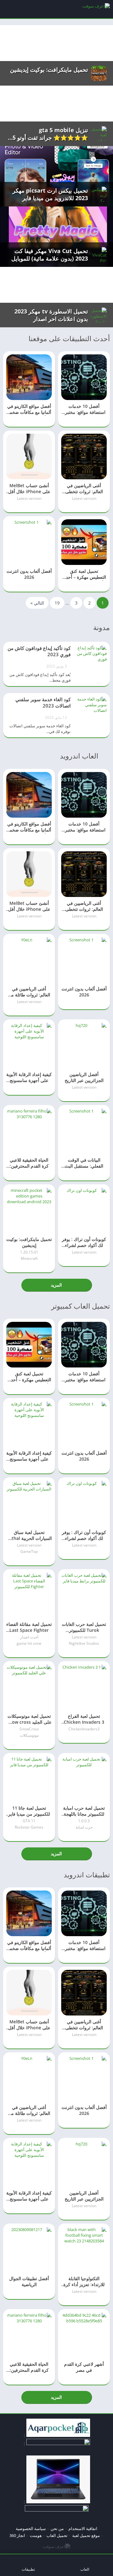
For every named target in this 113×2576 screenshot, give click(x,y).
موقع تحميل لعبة (86, 2535)
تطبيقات (28, 2569)
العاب (85, 2569)
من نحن (57, 2528)
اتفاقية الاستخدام (83, 2528)
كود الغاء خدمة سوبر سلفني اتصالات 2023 (43, 702)
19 (57, 603)
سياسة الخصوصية (31, 2528)
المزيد (56, 1285)
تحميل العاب (57, 2535)
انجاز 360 (17, 2535)
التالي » (37, 603)
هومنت (36, 2535)
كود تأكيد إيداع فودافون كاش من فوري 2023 (39, 651)
